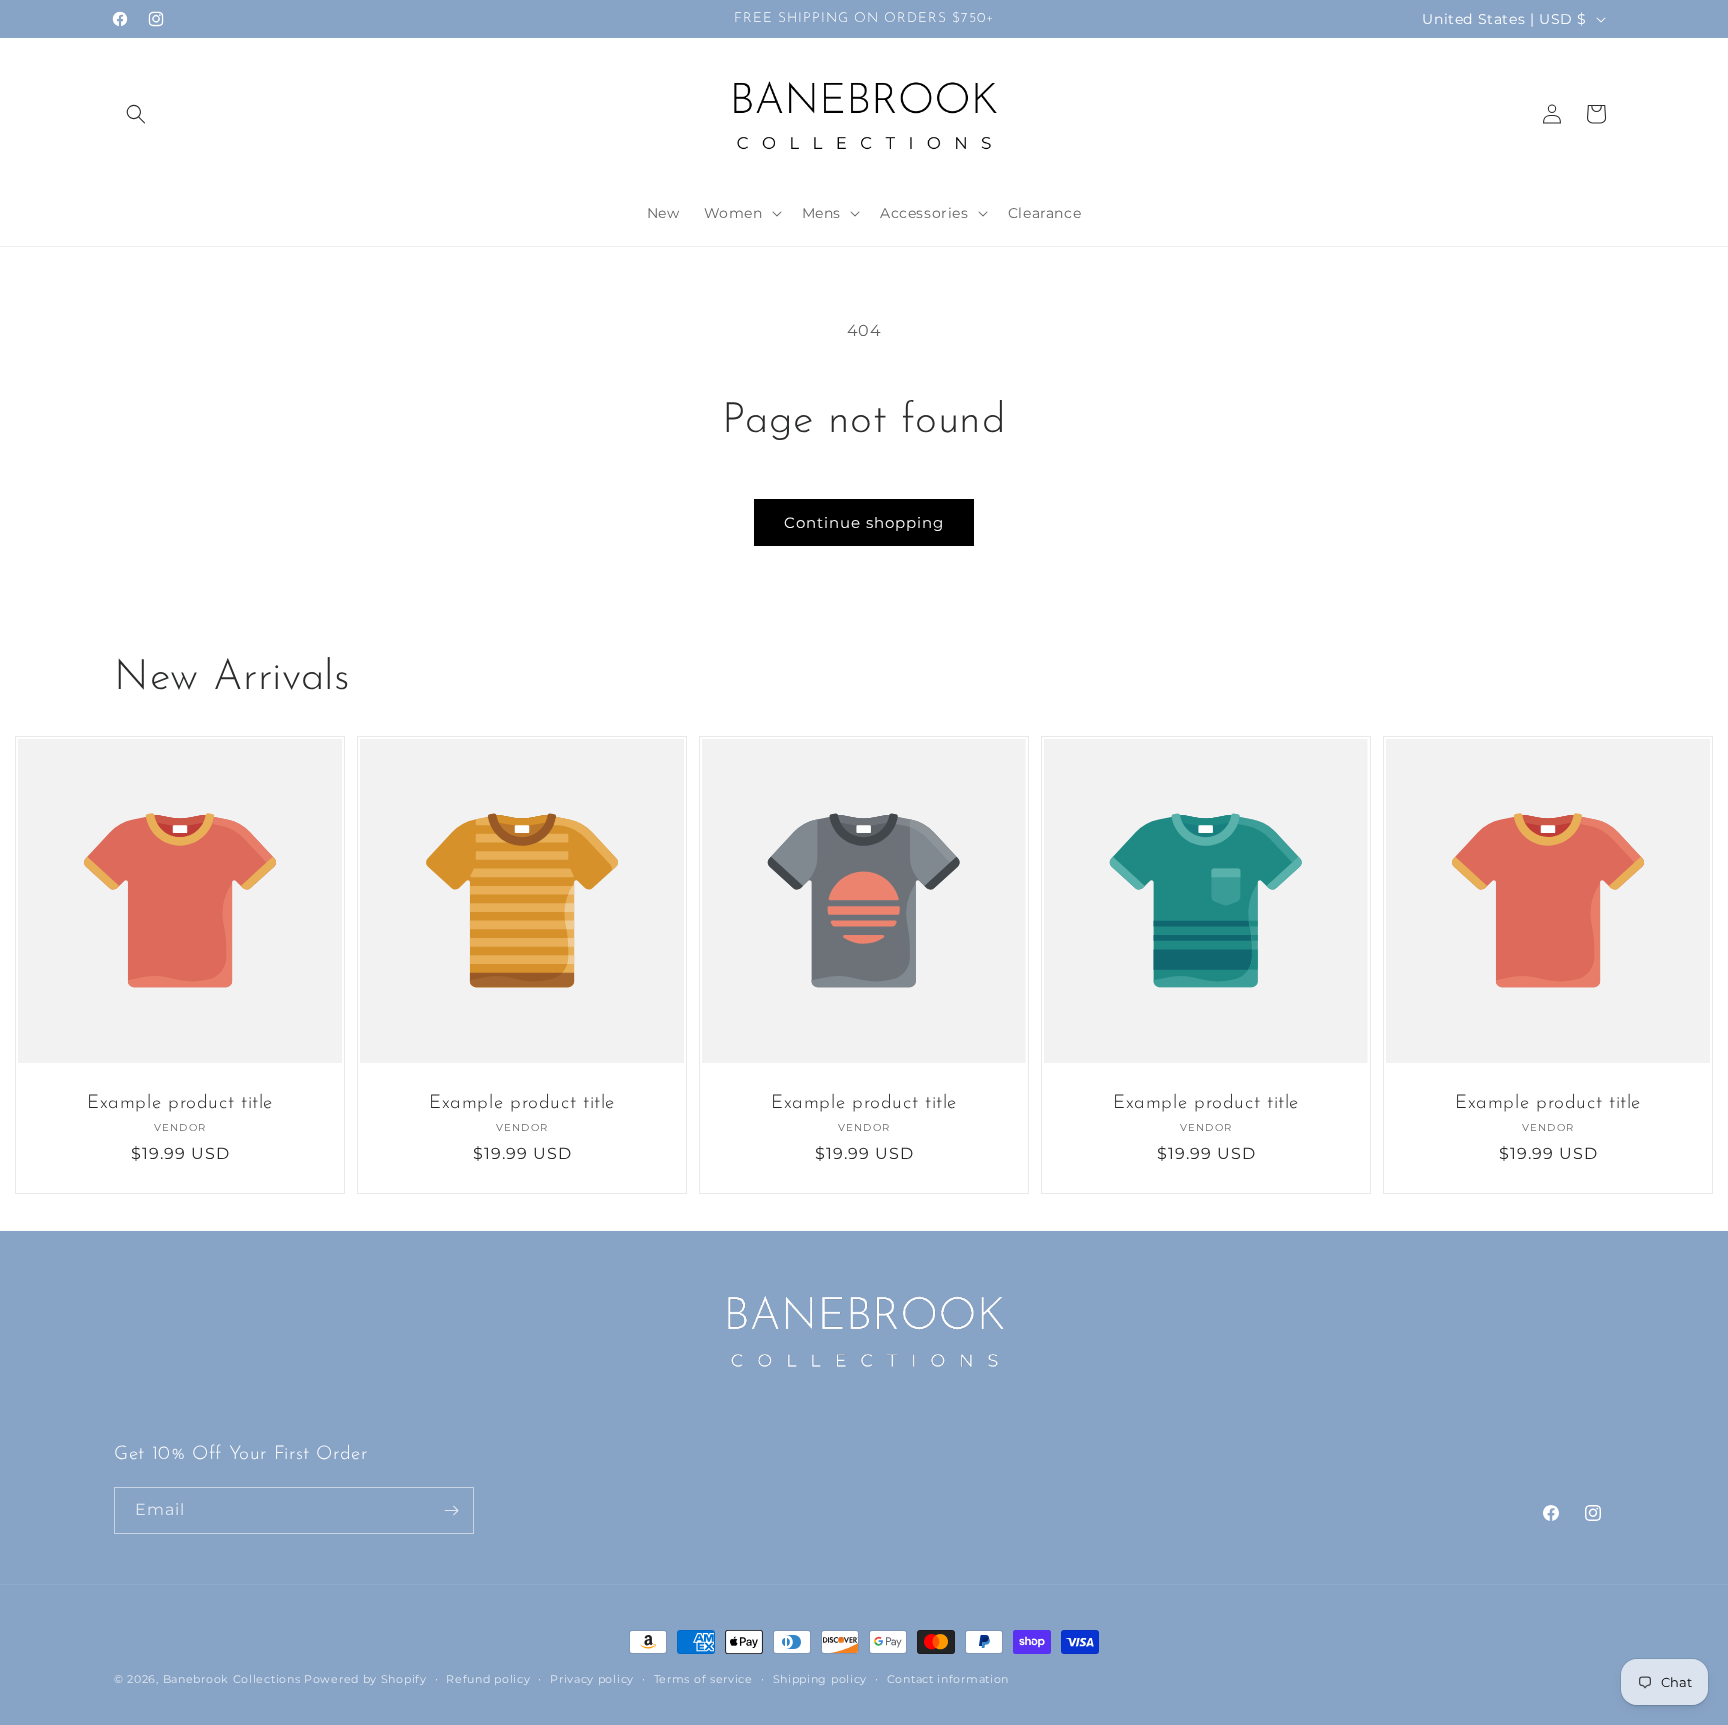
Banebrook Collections (232, 1679)
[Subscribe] (451, 1510)
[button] (136, 114)
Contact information (948, 1679)
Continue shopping (864, 522)
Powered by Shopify (365, 1679)
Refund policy (488, 1679)
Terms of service (703, 1679)
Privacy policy (592, 1679)
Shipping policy (820, 1679)
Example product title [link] (180, 1103)
